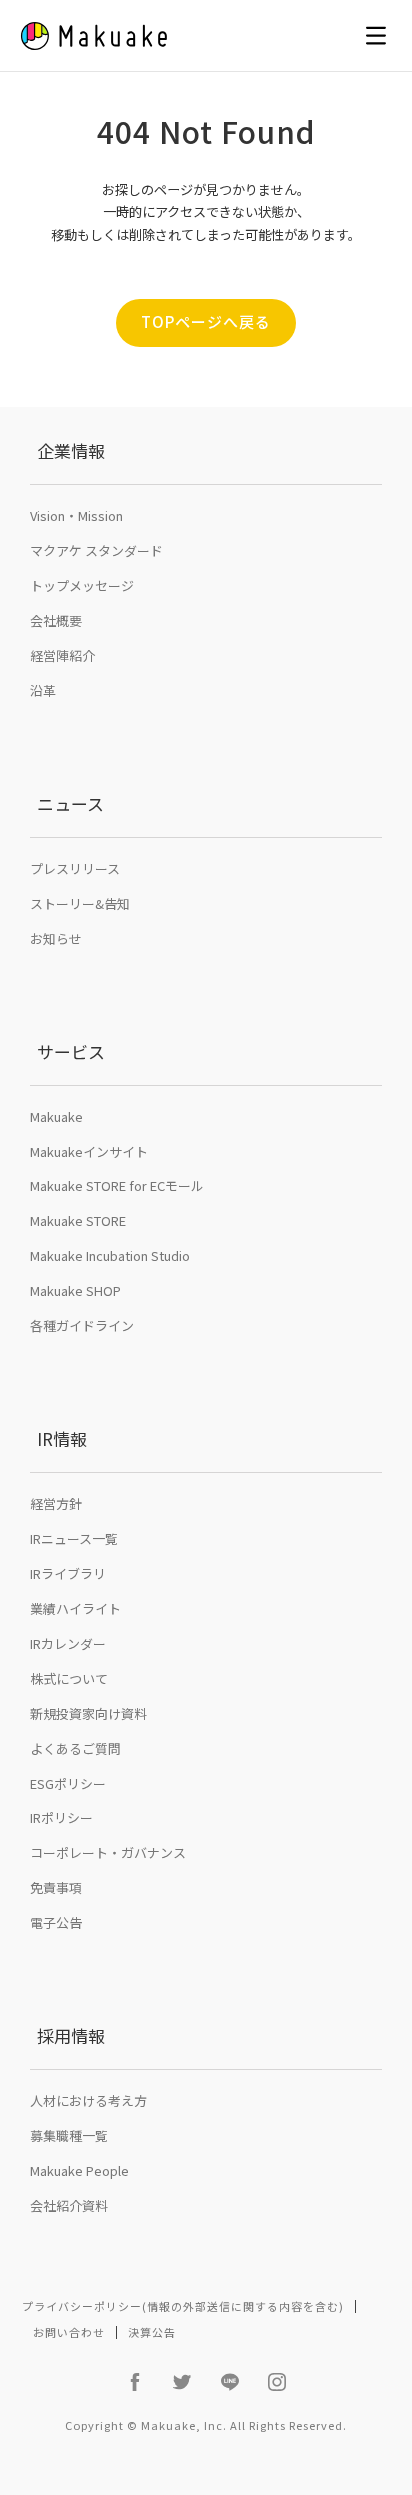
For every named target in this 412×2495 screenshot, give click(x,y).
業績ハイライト (75, 1608)
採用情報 (71, 2035)
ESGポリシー (68, 1783)
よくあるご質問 (75, 1748)
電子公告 (56, 1922)
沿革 (43, 690)
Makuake (56, 1116)
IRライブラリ (68, 1573)
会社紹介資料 (69, 2205)
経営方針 (56, 1503)
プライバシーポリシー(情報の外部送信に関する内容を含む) (183, 2306)
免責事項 (56, 1887)
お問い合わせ (69, 2332)
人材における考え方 (88, 2100)
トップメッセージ (82, 585)
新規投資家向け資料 (88, 1713)
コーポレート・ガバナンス (108, 1852)
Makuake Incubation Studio (110, 1255)
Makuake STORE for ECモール (117, 1185)
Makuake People (79, 2170)
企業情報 (71, 450)
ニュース (70, 803)
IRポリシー (61, 1817)
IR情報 (62, 1438)
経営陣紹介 (62, 655)
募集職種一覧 (69, 2135)
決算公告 (152, 2332)
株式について (69, 1678)
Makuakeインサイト (89, 1151)
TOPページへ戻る (206, 321)
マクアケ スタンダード (96, 550)
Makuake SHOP (75, 1290)
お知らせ (56, 938)
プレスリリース (75, 868)
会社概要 (56, 620)
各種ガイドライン (82, 1325)
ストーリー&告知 (80, 903)
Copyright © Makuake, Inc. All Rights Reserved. (206, 2425)
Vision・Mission (76, 515)
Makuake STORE (78, 1220)
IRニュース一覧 (74, 1538)
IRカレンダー (68, 1643)
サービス (71, 1051)
